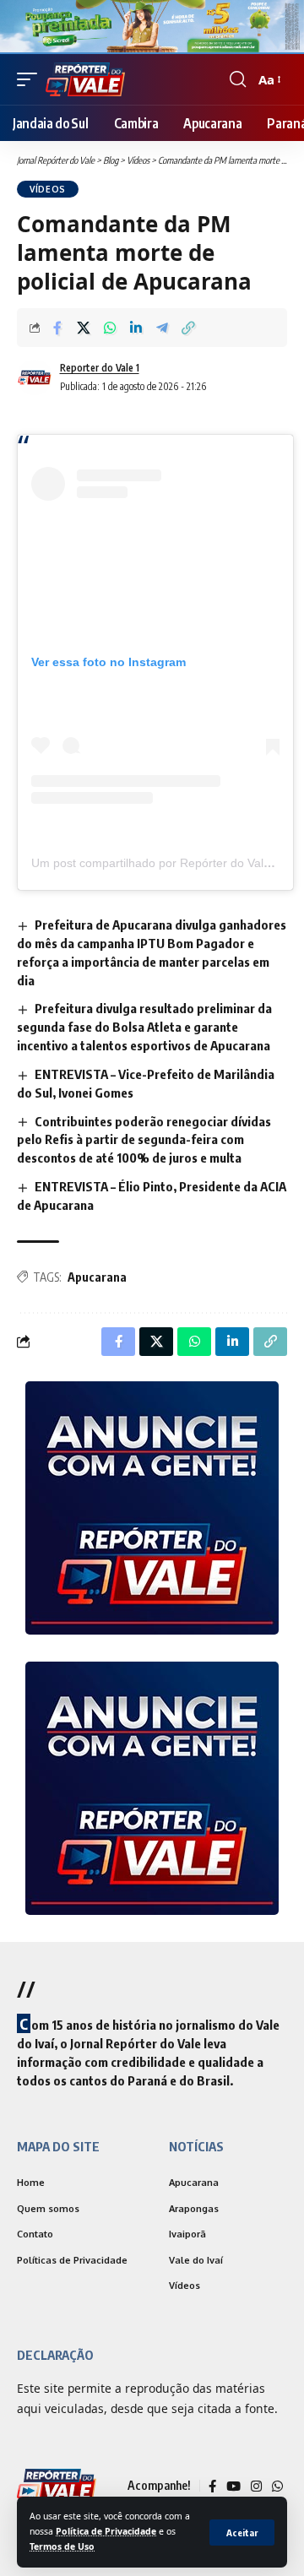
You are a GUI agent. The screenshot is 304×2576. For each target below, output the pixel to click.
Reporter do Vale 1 (100, 368)
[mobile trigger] (31, 79)
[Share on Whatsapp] (110, 328)
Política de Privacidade (106, 2531)
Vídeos (48, 189)
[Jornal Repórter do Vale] (85, 79)
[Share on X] (84, 328)
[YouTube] (233, 2487)
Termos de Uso (62, 2546)
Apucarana (97, 1277)
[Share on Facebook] (57, 328)
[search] (238, 79)
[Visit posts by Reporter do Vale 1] (35, 377)
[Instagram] (256, 2487)
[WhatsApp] (277, 2487)
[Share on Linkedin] (136, 328)
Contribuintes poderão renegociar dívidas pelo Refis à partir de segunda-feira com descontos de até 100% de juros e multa (144, 1140)
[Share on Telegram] (162, 328)
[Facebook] (212, 2487)
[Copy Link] (188, 328)
